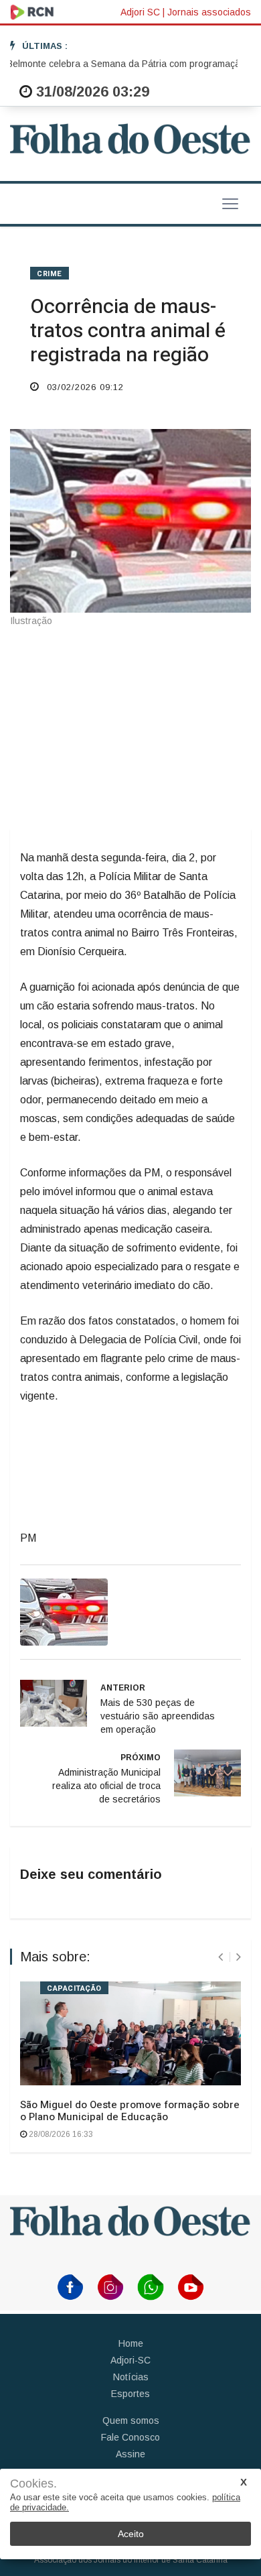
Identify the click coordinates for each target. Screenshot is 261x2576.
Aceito (131, 2534)
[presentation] (221, 1957)
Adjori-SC (130, 2360)
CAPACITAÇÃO (74, 1988)
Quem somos (131, 2420)
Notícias (131, 2377)
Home (131, 2343)
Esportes (130, 2394)
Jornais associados (209, 12)
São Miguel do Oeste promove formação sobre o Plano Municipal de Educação (130, 2111)
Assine (130, 2454)
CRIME (50, 274)
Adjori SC (140, 12)
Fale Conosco (130, 2437)
